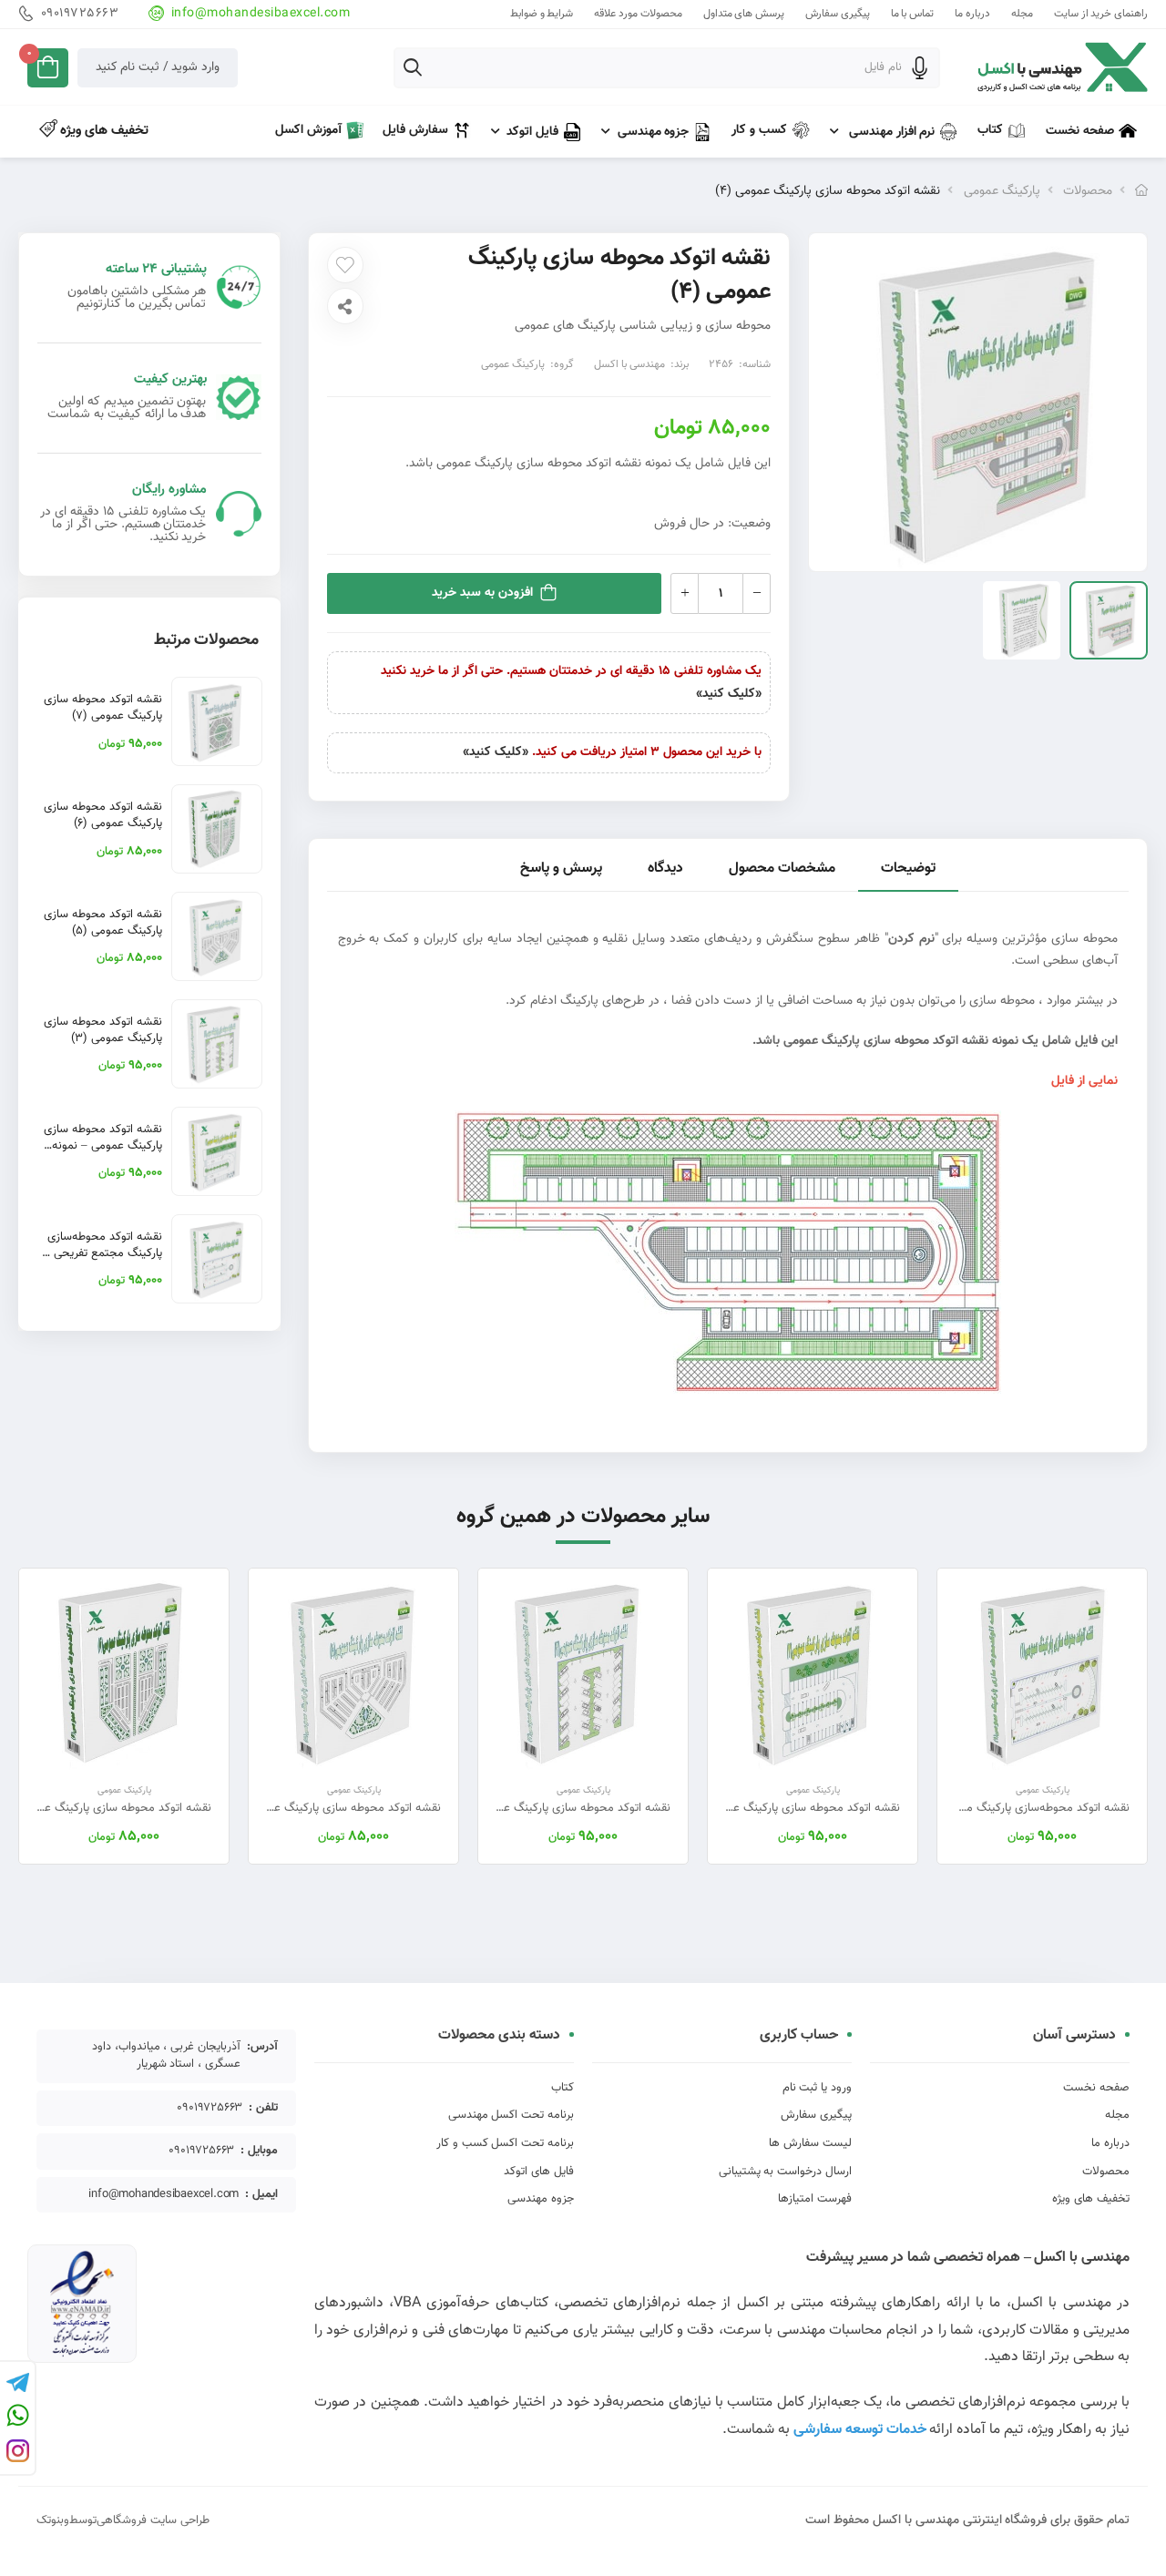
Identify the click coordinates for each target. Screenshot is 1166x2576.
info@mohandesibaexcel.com (261, 14)
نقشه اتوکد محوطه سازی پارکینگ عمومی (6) (103, 815)
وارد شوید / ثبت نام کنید (158, 67)
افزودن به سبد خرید (482, 593)
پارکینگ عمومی (1002, 191)
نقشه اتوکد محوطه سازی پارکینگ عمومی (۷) (103, 708)
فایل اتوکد (532, 132)
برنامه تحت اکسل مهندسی (511, 2115)
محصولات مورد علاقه (638, 14)
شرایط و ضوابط (542, 14)
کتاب (990, 130)
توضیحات (908, 869)
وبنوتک (53, 2520)
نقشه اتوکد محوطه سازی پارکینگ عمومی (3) (103, 1030)
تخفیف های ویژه (103, 131)
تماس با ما (912, 14)
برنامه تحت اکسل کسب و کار (505, 2143)
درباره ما (972, 14)
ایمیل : (261, 2195)
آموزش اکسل (308, 130)
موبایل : (259, 2151)
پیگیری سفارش (838, 14)
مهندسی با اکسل (629, 364)
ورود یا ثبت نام (817, 2088)
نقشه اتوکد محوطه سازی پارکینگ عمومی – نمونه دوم (103, 1146)
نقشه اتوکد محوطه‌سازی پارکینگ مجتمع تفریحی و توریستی (103, 1253)
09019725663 (80, 14)
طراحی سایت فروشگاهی (153, 2520)
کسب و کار (759, 130)
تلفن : (263, 2108)
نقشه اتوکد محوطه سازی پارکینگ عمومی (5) (103, 923)
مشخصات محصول (782, 869)
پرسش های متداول (744, 14)
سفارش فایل (415, 130)
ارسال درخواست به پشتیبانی (785, 2172)
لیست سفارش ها (810, 2143)
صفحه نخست (1080, 131)
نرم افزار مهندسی (890, 132)
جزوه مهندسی (654, 132)
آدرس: (262, 2047)
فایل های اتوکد (539, 2172)
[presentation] (1134, 1716)
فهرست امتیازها (815, 2199)
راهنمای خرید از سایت (1101, 14)
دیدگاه (665, 869)
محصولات (1088, 191)
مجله (1022, 14)
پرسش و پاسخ (561, 869)
